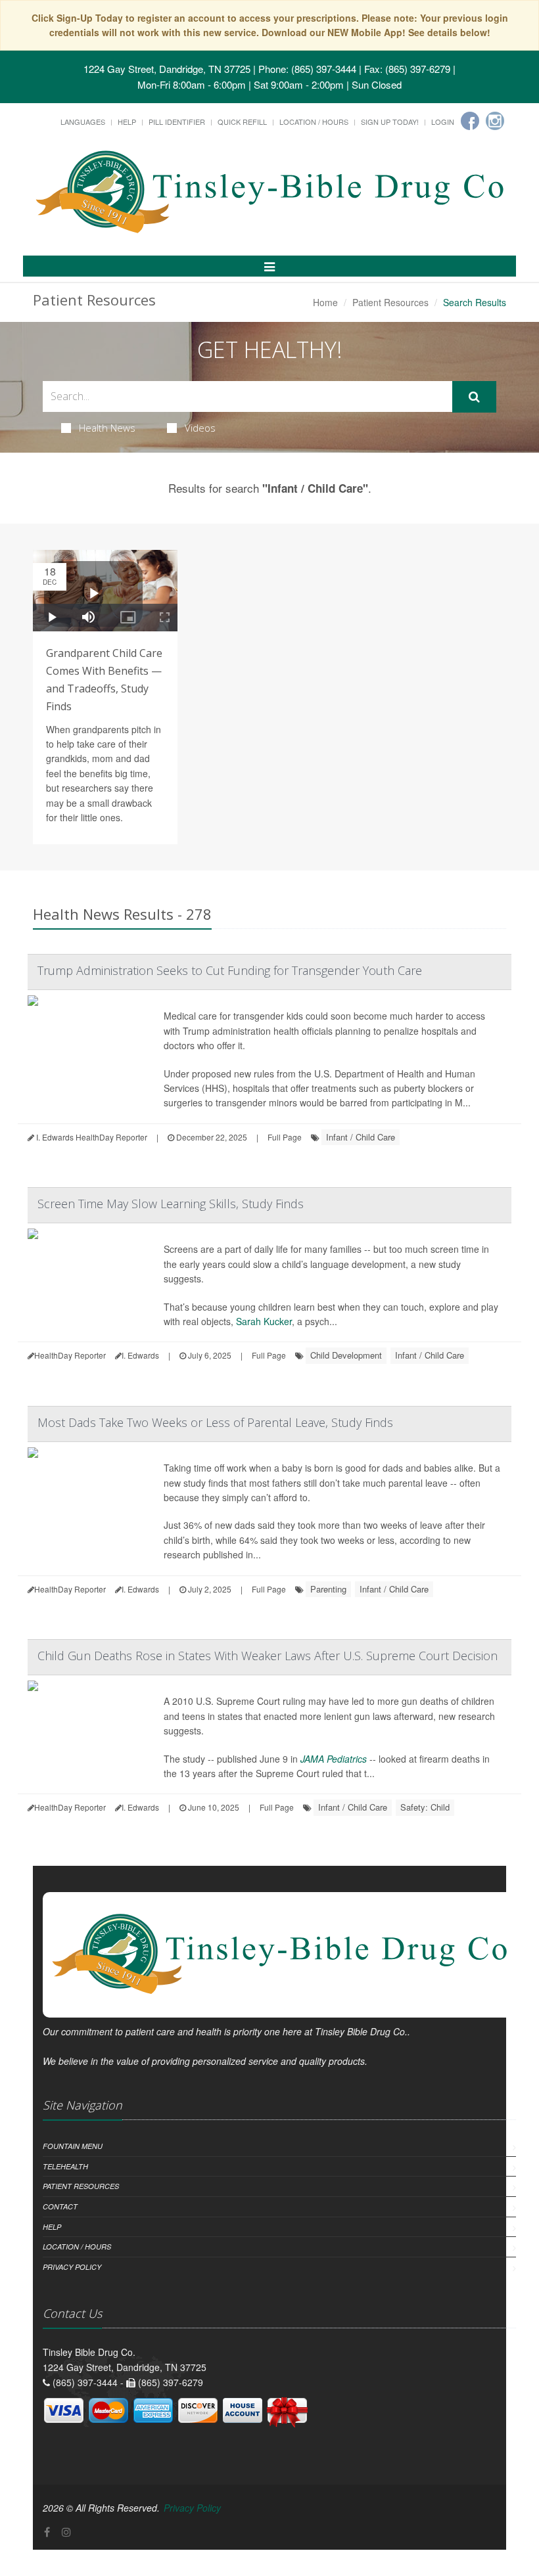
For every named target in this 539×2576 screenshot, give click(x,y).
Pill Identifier (177, 122)
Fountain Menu (73, 2146)
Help (127, 122)
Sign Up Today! (390, 122)
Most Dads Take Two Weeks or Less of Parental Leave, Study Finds (215, 1422)
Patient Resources (390, 302)
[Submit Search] (474, 397)
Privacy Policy (72, 2267)
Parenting (328, 1589)
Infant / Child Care (361, 1137)
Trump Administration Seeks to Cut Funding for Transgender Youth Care (230, 970)
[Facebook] (470, 121)
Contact (60, 2206)
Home (325, 302)
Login (443, 122)
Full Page (285, 1137)
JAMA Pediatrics (334, 1759)
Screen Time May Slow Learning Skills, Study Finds (171, 1204)
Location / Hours (314, 122)
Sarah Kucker (264, 1321)
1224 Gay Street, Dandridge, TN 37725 (167, 69)
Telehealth (65, 2166)
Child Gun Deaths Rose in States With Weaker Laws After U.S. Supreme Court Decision (268, 1656)
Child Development (346, 1355)
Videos (200, 428)
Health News (107, 428)
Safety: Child (425, 1807)
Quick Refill (242, 122)
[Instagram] (495, 121)
